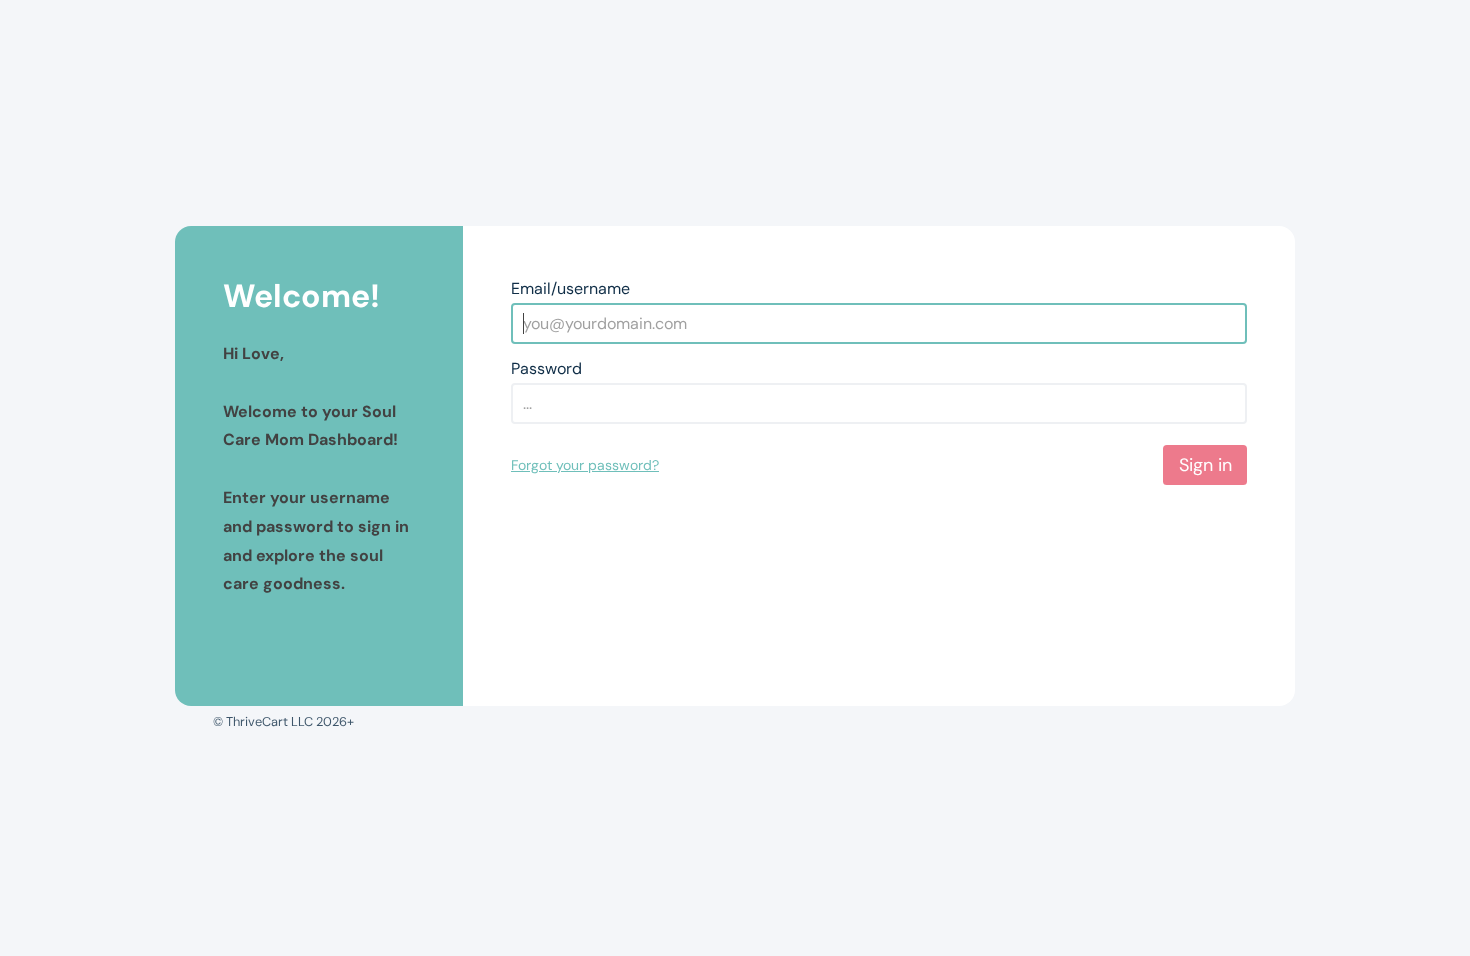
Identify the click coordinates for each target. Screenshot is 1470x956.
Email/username (570, 288)
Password (546, 368)
